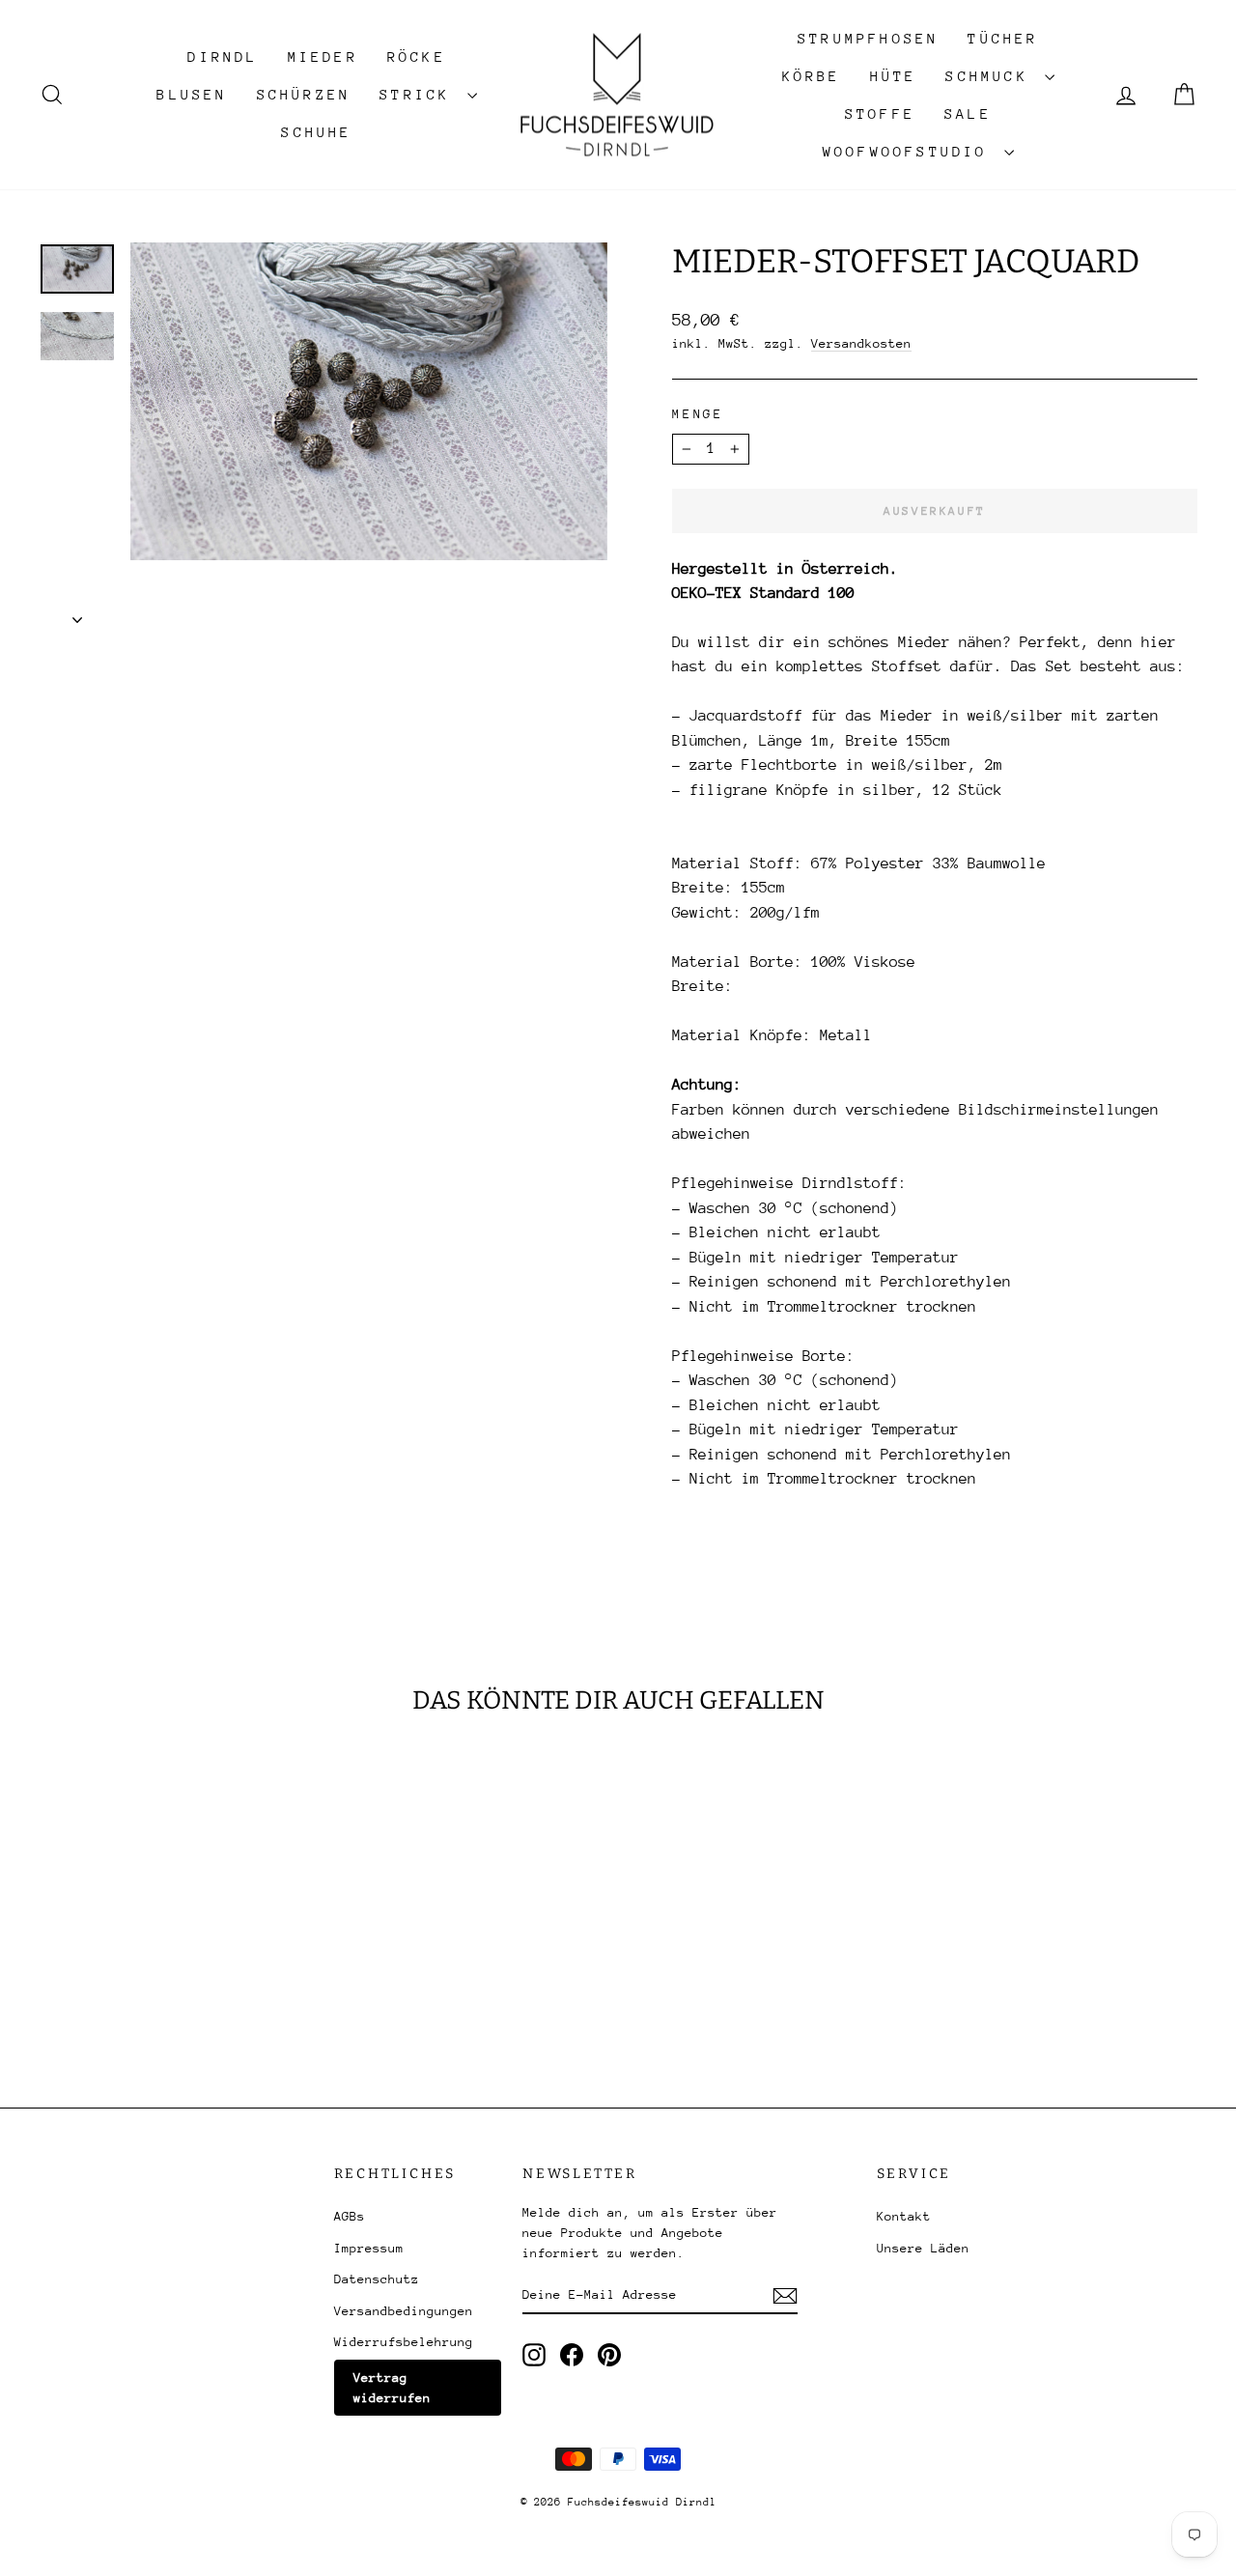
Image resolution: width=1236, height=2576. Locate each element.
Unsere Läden (923, 2248)
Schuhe (316, 132)
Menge (698, 414)
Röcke (417, 57)
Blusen (192, 94)
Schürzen (304, 94)
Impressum (369, 2248)
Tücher (1003, 38)
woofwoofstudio (911, 151)
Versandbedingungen (404, 2311)
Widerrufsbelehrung (404, 2342)
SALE (968, 113)
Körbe (812, 76)
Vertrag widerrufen (392, 2388)
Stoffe (880, 113)
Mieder (323, 57)
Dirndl (223, 57)
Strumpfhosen (868, 38)
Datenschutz (377, 2279)
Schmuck (993, 76)
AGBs (350, 2216)
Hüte (894, 76)
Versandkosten (861, 343)
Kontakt (904, 2216)
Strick (421, 94)
